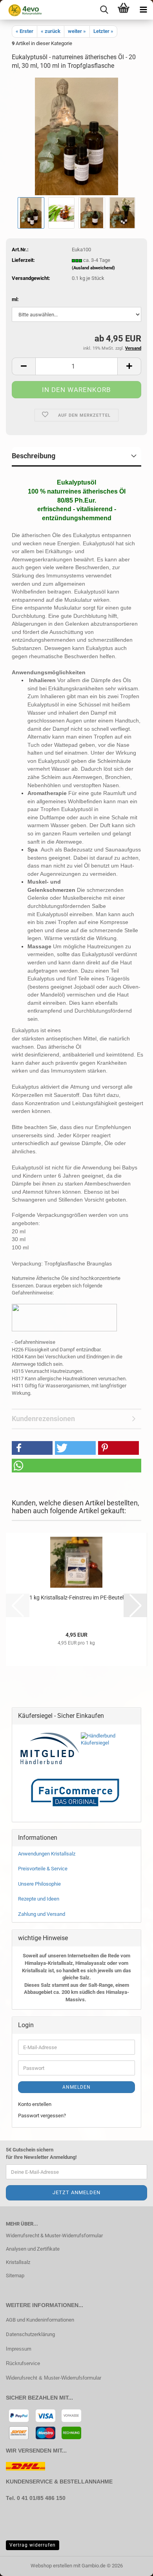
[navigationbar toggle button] (143, 10)
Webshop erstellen (51, 2566)
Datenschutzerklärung (30, 2334)
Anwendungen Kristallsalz (47, 1854)
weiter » (77, 31)
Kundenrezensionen (43, 1419)
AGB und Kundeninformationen (40, 2320)
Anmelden (76, 2087)
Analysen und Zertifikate (33, 2249)
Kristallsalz (18, 2262)
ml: (15, 299)
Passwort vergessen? (42, 2116)
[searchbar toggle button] (104, 10)
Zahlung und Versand (42, 1914)
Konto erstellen (35, 2104)
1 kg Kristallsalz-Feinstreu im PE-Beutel (76, 1598)
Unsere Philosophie (39, 1884)
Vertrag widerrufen (33, 2545)
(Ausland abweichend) (93, 268)
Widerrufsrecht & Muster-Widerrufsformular (54, 2236)
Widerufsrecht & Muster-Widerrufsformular (54, 2378)
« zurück (51, 31)
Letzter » (103, 31)
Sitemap (15, 2276)
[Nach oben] (22, 2558)
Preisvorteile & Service (43, 1869)
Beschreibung (34, 456)
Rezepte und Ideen (39, 1899)
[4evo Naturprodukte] (22, 10)
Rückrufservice (23, 2363)
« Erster (25, 31)
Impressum (19, 2349)
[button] (24, 366)
